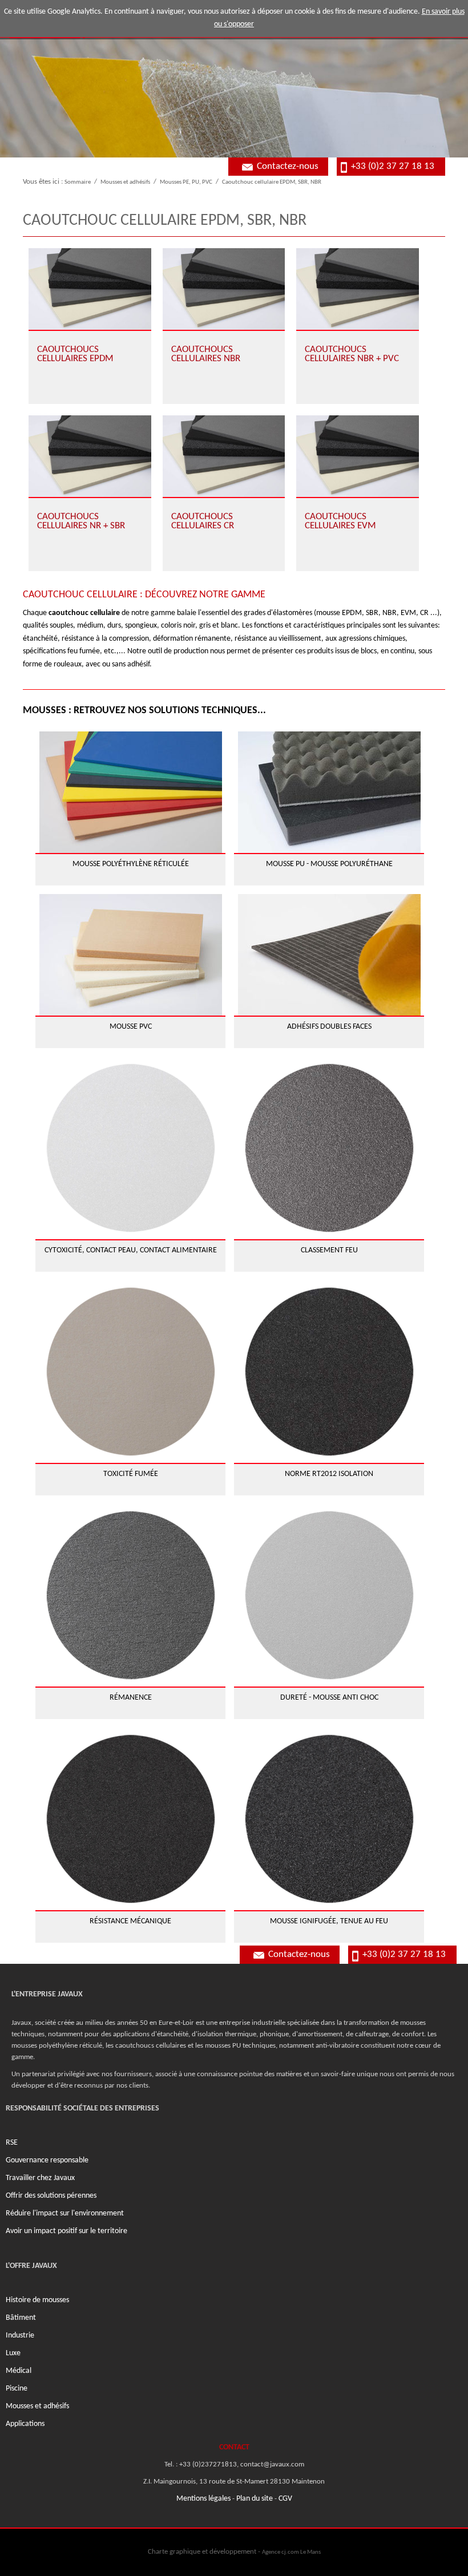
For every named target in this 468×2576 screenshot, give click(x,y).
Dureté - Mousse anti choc (329, 1698)
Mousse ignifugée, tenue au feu (329, 1921)
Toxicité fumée (131, 1474)
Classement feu (329, 1250)
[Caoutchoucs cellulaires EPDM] (90, 289)
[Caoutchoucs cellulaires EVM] (358, 456)
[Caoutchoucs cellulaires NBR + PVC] (358, 289)
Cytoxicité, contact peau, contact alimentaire (131, 1250)
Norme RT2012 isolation (329, 1474)
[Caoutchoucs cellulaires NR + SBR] (90, 456)
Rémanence (131, 1698)
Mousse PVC (131, 1027)
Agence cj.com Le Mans (291, 2552)
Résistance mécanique (130, 1921)
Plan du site (255, 2499)
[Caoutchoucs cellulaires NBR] (224, 289)
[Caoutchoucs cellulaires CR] (224, 456)
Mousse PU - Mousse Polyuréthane (329, 864)
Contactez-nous (288, 166)
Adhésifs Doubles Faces (329, 1027)
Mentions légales (203, 2499)
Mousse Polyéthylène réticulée (131, 864)
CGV (285, 2499)
